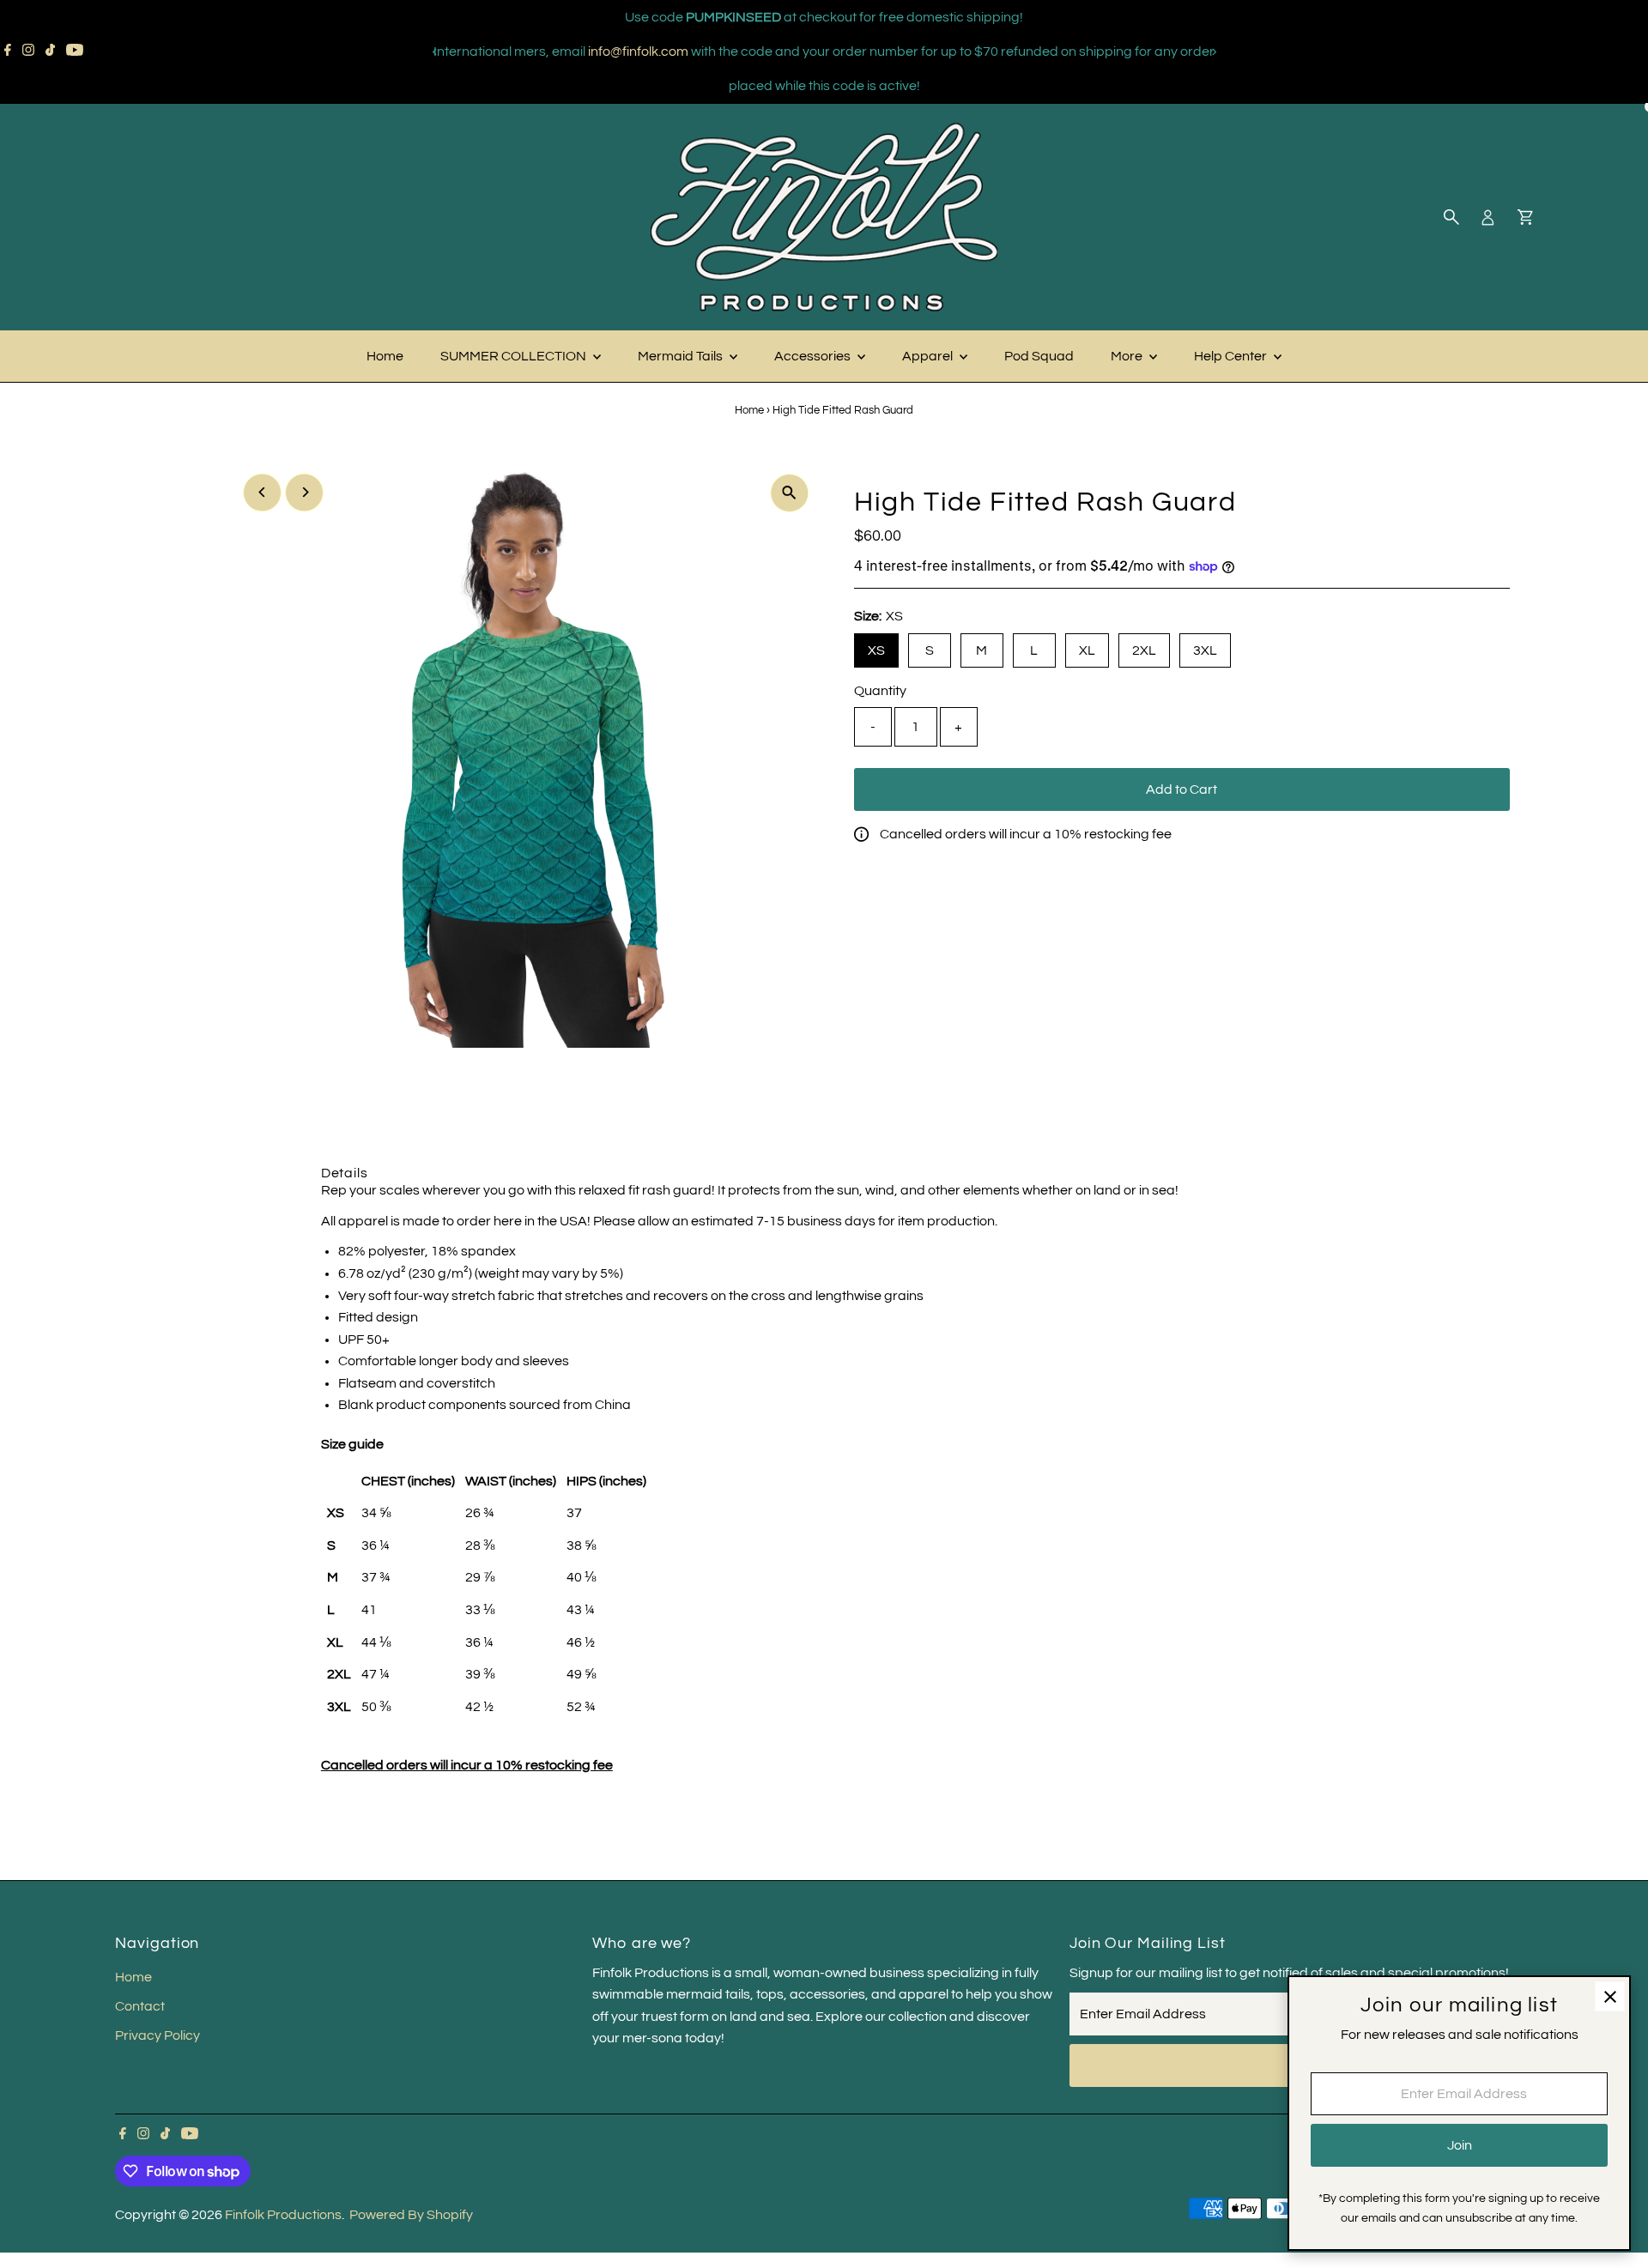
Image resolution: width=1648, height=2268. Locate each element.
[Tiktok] (50, 51)
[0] (1525, 217)
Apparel (929, 356)
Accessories (814, 356)
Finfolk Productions (283, 2215)
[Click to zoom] (789, 493)
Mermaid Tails (682, 356)
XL (1087, 650)
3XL (1205, 650)
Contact (140, 2006)
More (1128, 356)
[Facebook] (8, 51)
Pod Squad (1039, 356)
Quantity (880, 691)
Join (1460, 2145)
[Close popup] (1610, 1996)
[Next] (1213, 52)
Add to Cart (1181, 789)
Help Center (1232, 356)
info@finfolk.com (638, 51)
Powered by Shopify (411, 2215)
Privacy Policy (158, 2035)
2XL (1144, 650)
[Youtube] (75, 51)
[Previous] (435, 52)
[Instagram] (28, 51)
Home (385, 356)
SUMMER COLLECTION (515, 356)
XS (876, 650)
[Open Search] (1451, 217)
